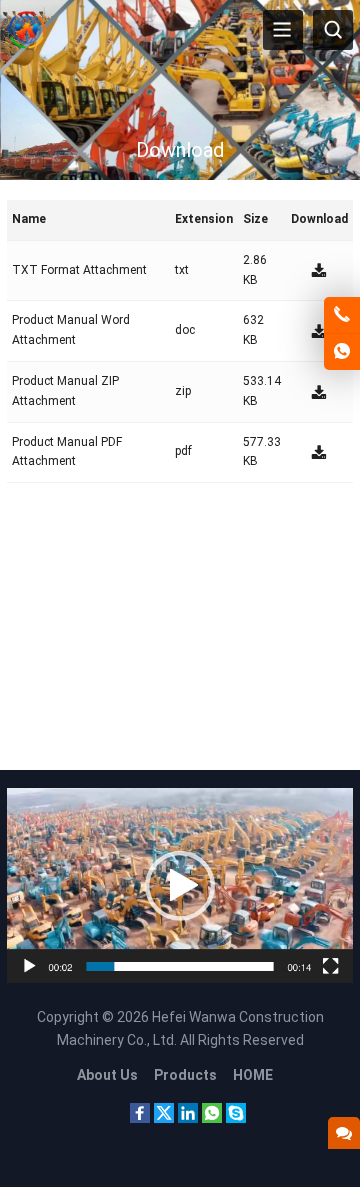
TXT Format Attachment (79, 270)
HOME (253, 1075)
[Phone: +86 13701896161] (342, 315)
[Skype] (236, 1118)
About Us (107, 1075)
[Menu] (283, 30)
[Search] (333, 30)
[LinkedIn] (188, 1118)
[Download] (319, 270)
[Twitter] (164, 1118)
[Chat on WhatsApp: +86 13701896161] (342, 352)
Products (185, 1075)
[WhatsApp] (212, 1118)
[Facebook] (140, 1118)
